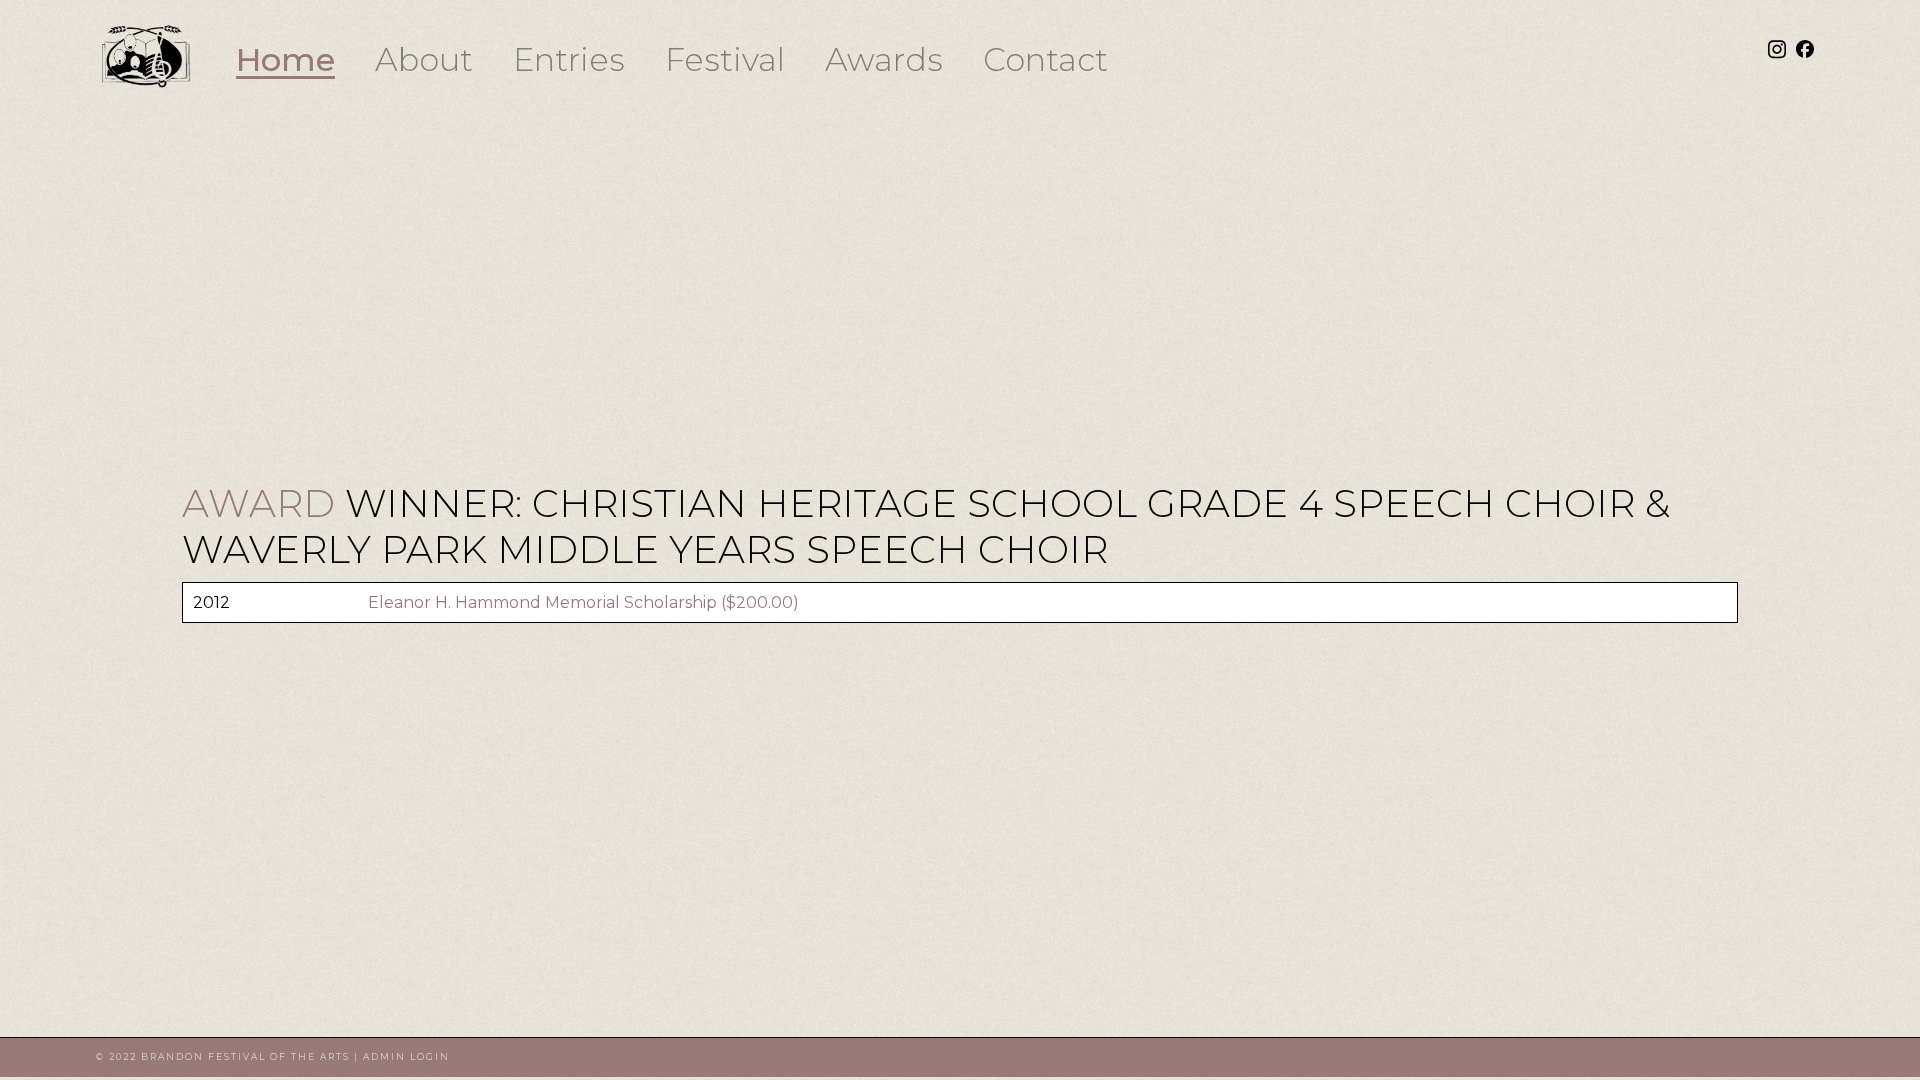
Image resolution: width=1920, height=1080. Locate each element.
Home (285, 60)
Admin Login (406, 1056)
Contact (1045, 60)
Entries (569, 60)
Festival (725, 60)
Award (263, 503)
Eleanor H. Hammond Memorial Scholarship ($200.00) (583, 602)
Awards (884, 60)
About (424, 60)
